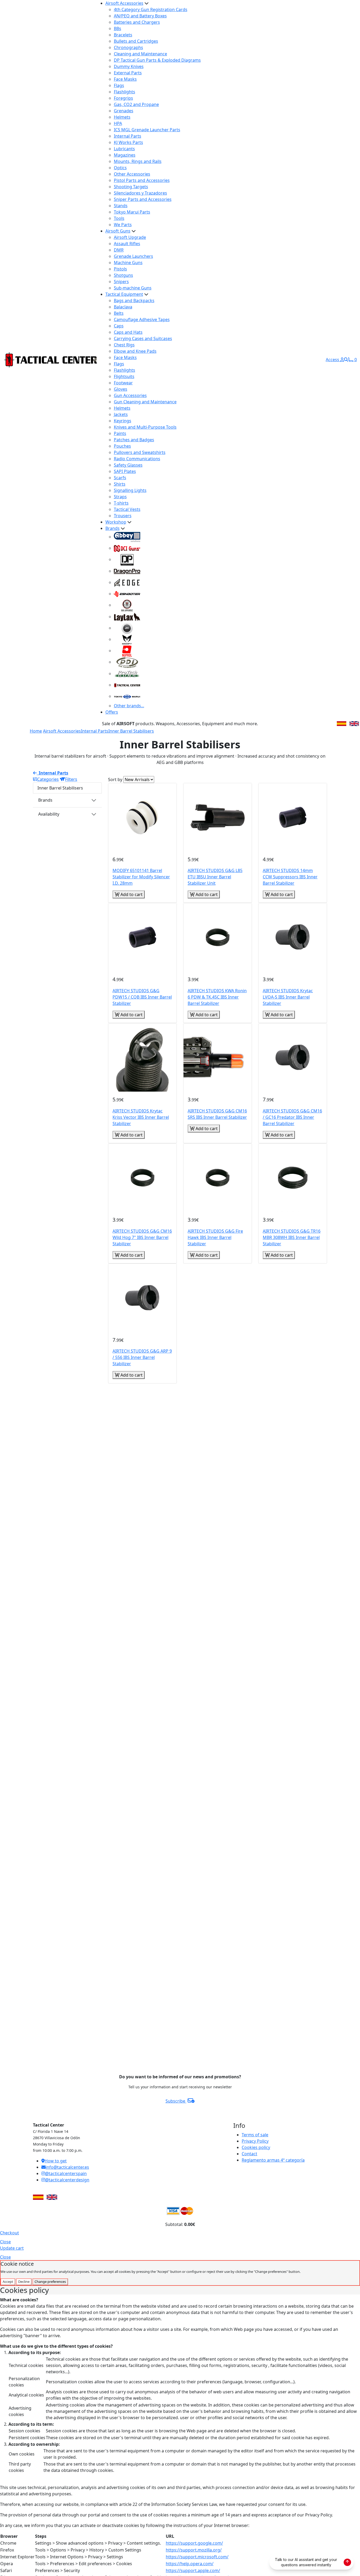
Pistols (120, 269)
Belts (119, 313)
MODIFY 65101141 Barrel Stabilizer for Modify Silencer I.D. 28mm (141, 877)
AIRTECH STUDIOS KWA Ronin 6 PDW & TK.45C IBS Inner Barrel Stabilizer (217, 997)
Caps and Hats (128, 332)
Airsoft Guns (118, 231)
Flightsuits (124, 376)
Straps (120, 497)
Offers (112, 712)
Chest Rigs (124, 345)
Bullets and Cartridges (136, 41)
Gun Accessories (130, 395)
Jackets (121, 414)
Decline (24, 2282)
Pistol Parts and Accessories (142, 180)
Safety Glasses (128, 465)
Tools (119, 218)
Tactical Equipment (124, 294)
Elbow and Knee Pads (135, 351)
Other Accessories (132, 174)
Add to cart (131, 894)
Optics (120, 168)
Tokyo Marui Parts (132, 212)
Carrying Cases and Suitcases (143, 338)
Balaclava (123, 307)
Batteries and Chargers (137, 22)
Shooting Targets (131, 187)
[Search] (346, 360)
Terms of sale (255, 2135)
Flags (119, 85)
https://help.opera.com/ (190, 2564)
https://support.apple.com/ (193, 2570)
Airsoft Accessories (124, 3)
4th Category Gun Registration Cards (151, 9)
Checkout (9, 2233)
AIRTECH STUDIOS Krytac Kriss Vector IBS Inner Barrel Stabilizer (141, 1117)
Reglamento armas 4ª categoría (273, 2160)
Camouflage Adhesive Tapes (142, 319)
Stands (121, 206)
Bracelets (123, 35)
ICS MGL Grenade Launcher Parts (147, 130)
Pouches (122, 446)
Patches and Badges (134, 440)
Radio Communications (137, 459)
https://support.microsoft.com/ (197, 2557)
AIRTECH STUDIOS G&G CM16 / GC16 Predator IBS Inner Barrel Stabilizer (292, 1117)
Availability (49, 814)
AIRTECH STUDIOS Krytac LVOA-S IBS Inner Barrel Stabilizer (288, 997)
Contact (249, 2154)
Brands (113, 528)
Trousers (123, 516)
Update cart (12, 2248)
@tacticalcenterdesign (67, 2180)
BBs (118, 28)
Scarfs (120, 478)
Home (36, 731)
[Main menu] (95, 360)
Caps (119, 326)
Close (5, 2242)
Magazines (125, 155)
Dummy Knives (129, 66)
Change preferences (50, 2282)
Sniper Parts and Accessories (143, 199)
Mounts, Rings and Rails (138, 161)
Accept (8, 2282)
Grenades (124, 111)
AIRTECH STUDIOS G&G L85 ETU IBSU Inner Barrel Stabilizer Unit (215, 877)
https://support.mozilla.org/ (194, 2550)
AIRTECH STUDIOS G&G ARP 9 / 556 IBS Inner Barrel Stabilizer (142, 1357)
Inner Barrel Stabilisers (131, 731)
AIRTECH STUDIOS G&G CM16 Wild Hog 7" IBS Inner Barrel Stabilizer (142, 1237)
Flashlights (125, 92)
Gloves (121, 389)
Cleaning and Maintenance (140, 54)
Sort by (115, 779)
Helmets (122, 117)
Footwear (123, 383)
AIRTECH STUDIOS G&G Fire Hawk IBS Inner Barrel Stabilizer (215, 1237)
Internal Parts (128, 136)
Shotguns (123, 275)
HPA (118, 123)
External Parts (128, 73)
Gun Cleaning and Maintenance (145, 402)
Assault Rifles (127, 244)
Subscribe (176, 2101)
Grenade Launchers (133, 256)
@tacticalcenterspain (66, 2173)
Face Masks (125, 79)
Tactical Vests (127, 509)
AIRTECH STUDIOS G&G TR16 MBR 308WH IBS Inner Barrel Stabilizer (292, 1237)
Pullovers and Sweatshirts (140, 452)
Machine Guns (128, 263)
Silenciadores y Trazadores (140, 193)
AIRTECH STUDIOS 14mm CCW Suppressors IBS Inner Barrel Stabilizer (290, 877)
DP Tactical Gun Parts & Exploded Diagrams (157, 60)
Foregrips (123, 98)
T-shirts (121, 503)
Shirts (120, 484)
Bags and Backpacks (134, 301)
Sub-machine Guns (133, 288)
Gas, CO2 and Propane (136, 104)
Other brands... (129, 706)
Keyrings (123, 421)
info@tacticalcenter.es (67, 2167)
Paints (120, 433)
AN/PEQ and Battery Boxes (140, 16)
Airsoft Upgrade (130, 237)
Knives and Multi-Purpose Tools (145, 427)
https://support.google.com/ (194, 2543)
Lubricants (124, 149)
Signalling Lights (130, 490)
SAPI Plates (125, 471)
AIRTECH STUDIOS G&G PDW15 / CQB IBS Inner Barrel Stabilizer (142, 997)
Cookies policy (256, 2147)
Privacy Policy (255, 2141)
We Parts (123, 225)
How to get (56, 2161)
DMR (119, 250)
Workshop (116, 522)
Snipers (121, 282)
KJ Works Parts (128, 142)
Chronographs (128, 47)
